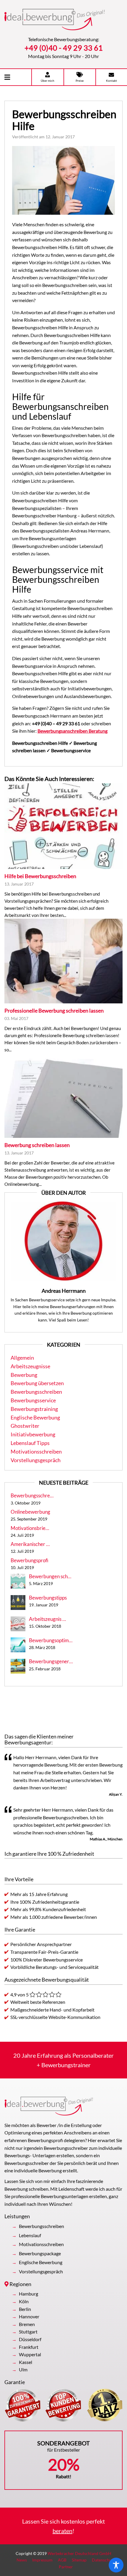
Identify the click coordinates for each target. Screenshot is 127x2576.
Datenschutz (103, 2560)
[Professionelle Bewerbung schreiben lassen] (63, 960)
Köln (24, 2301)
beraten (62, 2531)
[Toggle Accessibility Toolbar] (116, 2565)
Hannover (29, 2316)
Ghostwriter (25, 1426)
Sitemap (79, 2560)
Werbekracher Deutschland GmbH (79, 2553)
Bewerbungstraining (34, 1409)
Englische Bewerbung (35, 1417)
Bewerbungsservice (33, 1400)
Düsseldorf (30, 2339)
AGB (62, 2560)
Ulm (23, 2369)
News (22, 2560)
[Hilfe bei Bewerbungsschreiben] (63, 826)
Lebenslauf (30, 2235)
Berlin (25, 2309)
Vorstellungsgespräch (36, 1460)
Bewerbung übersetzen (37, 1383)
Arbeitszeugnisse (30, 1366)
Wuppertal (30, 2354)
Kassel (26, 2362)
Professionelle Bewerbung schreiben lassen (54, 1010)
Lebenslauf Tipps (30, 1443)
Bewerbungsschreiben (36, 1392)
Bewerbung (24, 1375)
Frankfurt (29, 2347)
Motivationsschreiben (36, 1451)
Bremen (27, 2324)
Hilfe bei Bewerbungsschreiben (40, 876)
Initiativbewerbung (33, 1434)
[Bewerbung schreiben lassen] (63, 1095)
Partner (66, 2567)
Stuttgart (28, 2332)
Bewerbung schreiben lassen (37, 1145)
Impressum (42, 2560)
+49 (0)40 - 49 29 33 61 (64, 48)
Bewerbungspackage (40, 2253)
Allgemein (22, 1358)
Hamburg (29, 2294)
